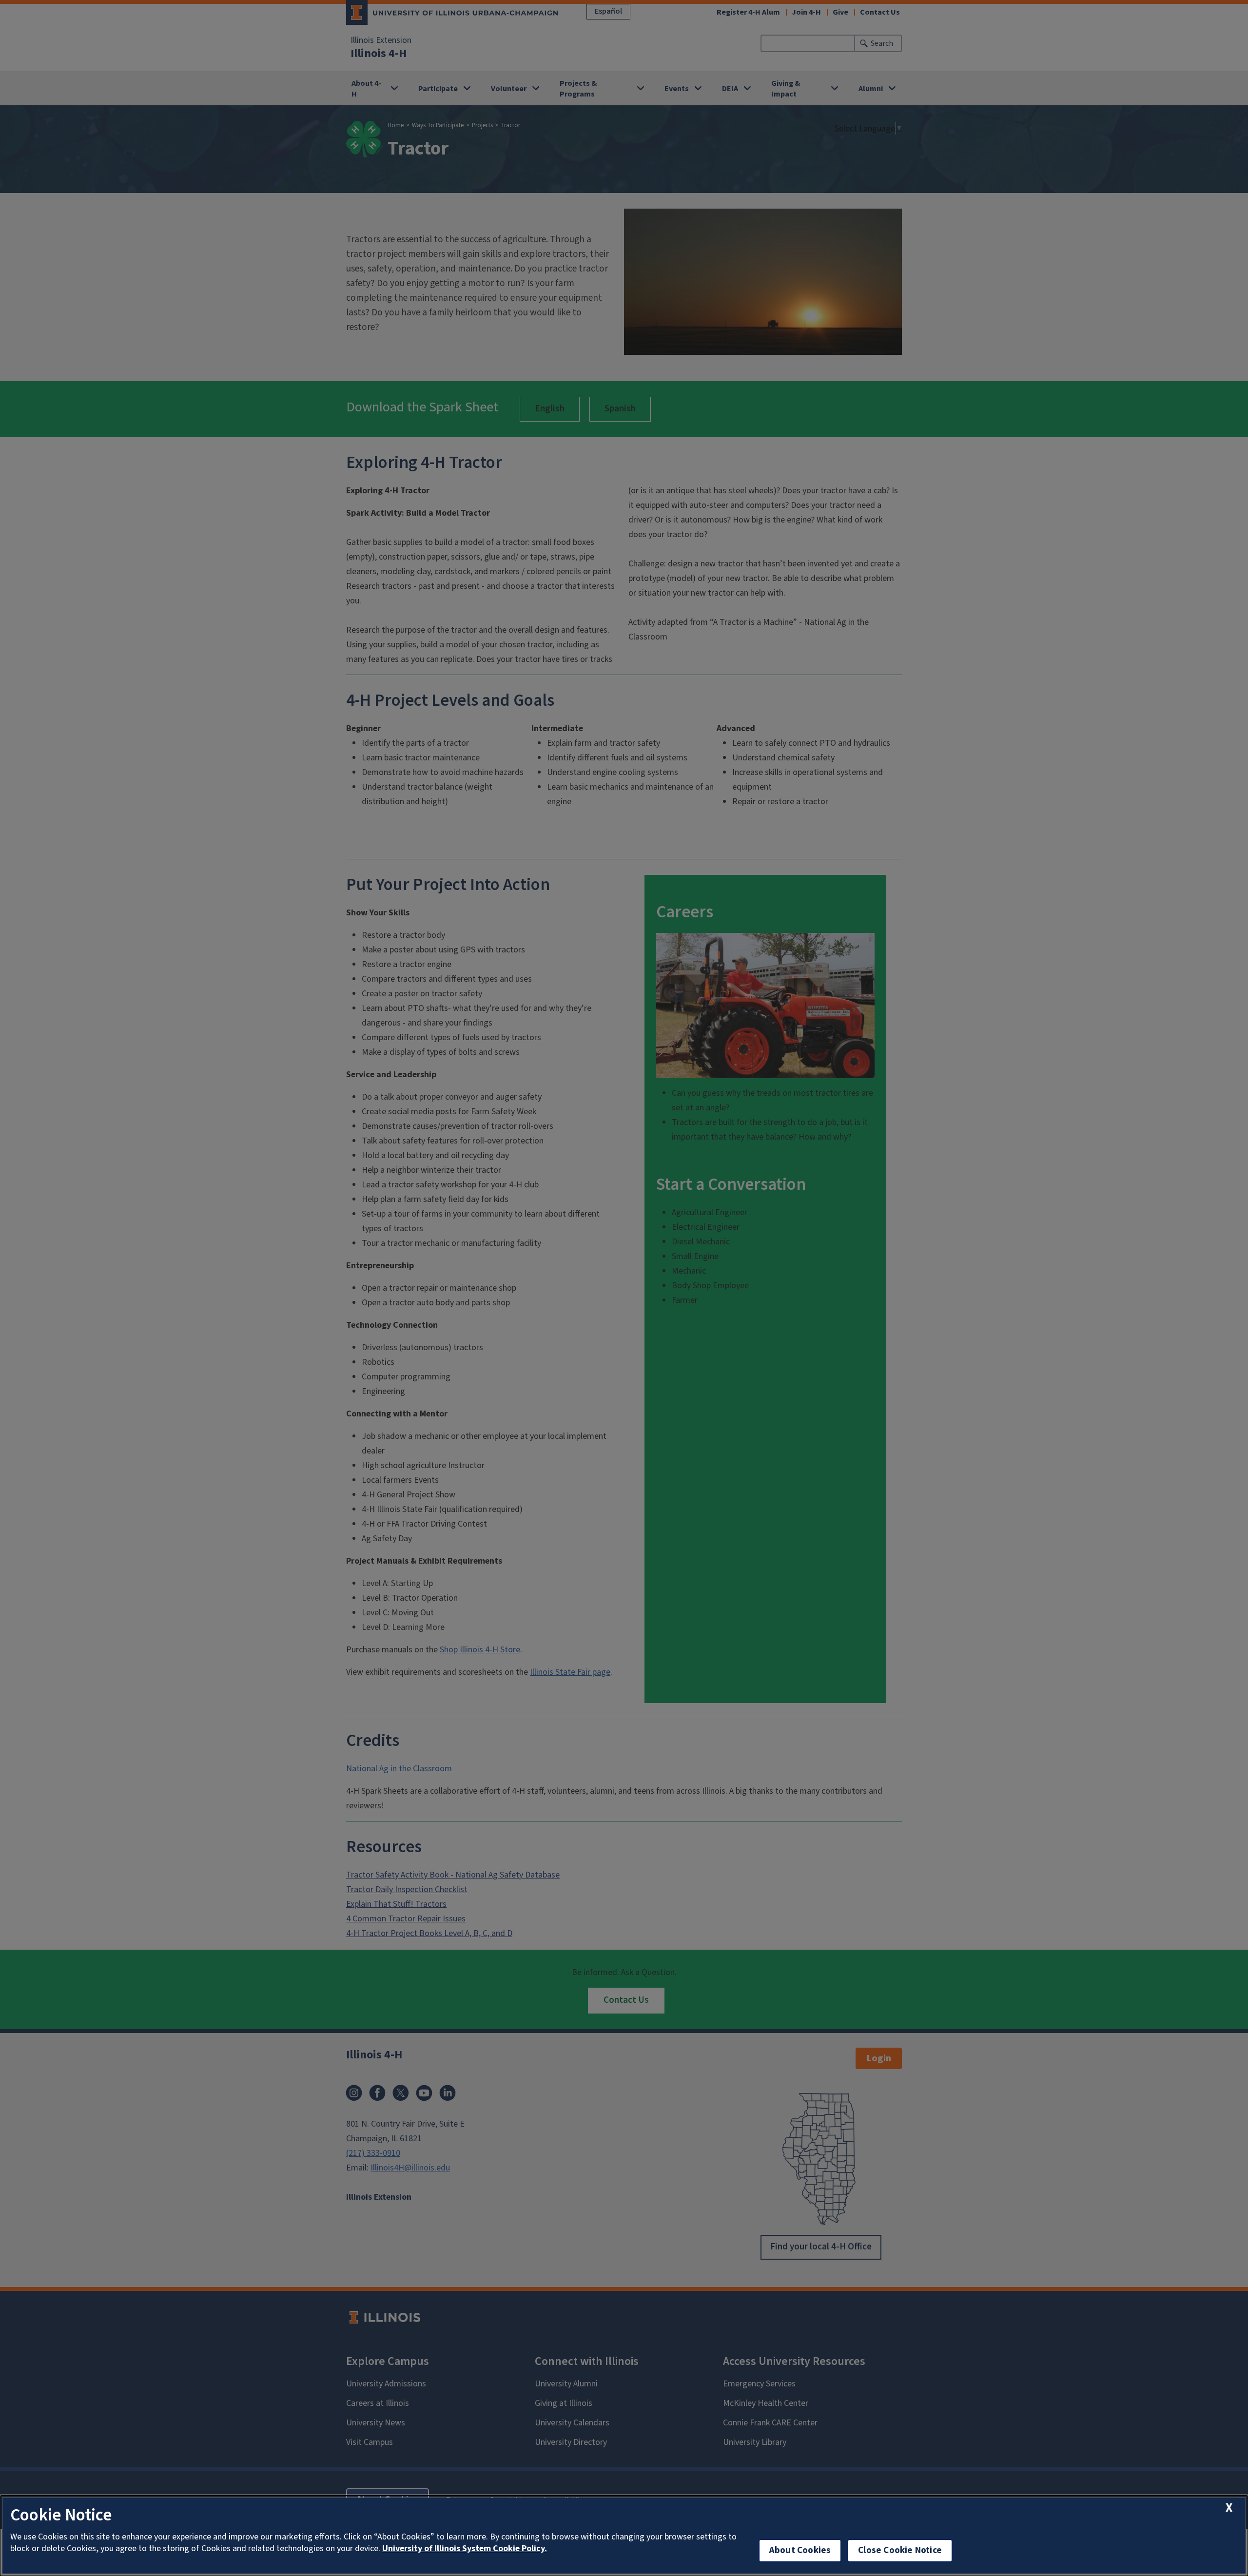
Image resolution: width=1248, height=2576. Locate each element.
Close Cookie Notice (900, 2550)
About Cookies (800, 2550)
